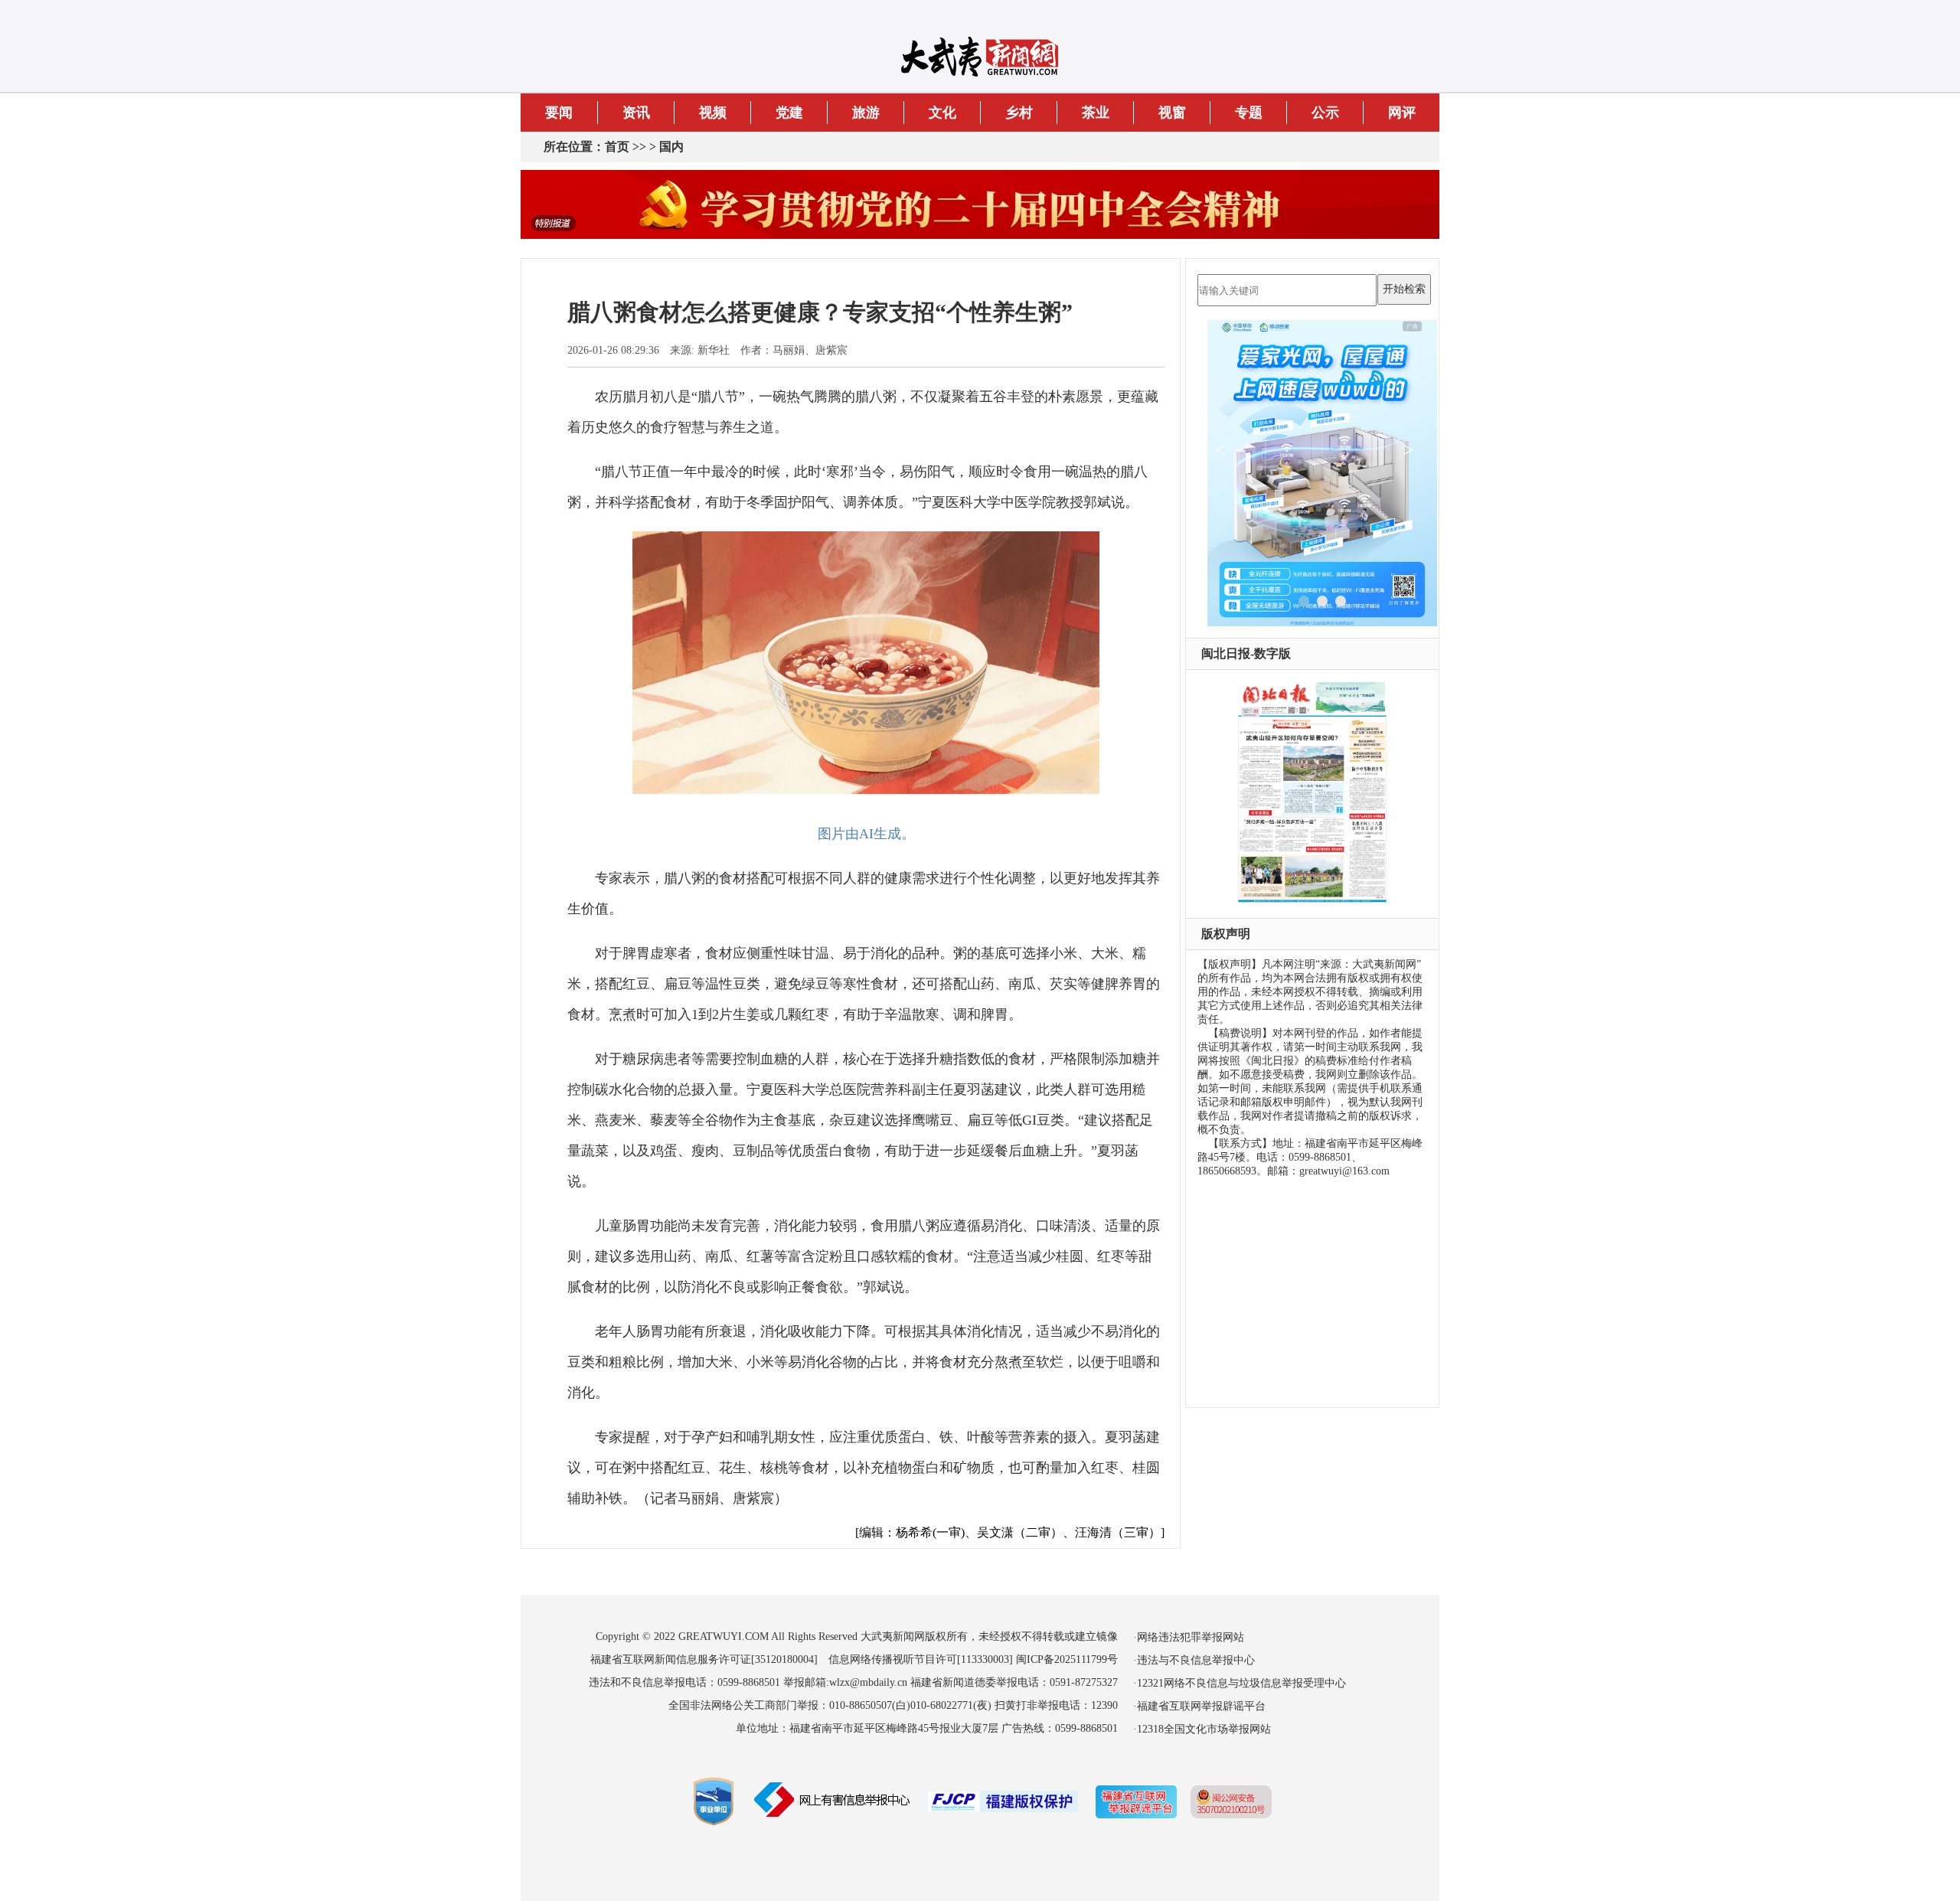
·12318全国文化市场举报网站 (1202, 1729)
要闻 (559, 113)
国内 (671, 147)
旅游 (866, 113)
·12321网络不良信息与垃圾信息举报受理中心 (1240, 1683)
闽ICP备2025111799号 (1067, 1659)
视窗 (1172, 113)
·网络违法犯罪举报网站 (1189, 1637)
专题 (1249, 113)
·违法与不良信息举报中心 (1194, 1660)
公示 (1325, 113)
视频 (713, 113)
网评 (1402, 113)
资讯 (636, 113)
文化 (942, 113)
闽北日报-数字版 (1246, 653)
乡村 (1019, 113)
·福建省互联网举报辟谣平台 (1199, 1706)
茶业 (1096, 113)
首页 (617, 147)
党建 (789, 113)
